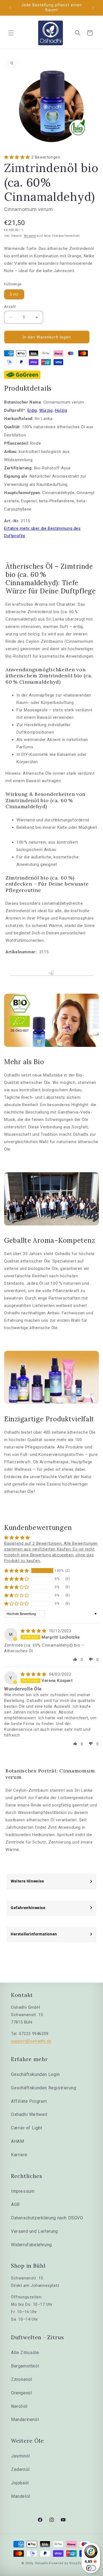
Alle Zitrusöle (25, 2353)
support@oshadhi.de (31, 2041)
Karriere (19, 2155)
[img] (34, 1631)
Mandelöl (21, 2496)
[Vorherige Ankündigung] (10, 8)
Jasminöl (20, 2456)
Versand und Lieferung (34, 2231)
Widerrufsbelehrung (31, 2245)
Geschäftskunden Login (35, 2074)
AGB (15, 2204)
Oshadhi (42, 2563)
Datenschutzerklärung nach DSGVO (47, 2218)
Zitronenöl (22, 2379)
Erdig (32, 410)
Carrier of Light (27, 2128)
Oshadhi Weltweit (29, 2114)
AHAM (17, 2141)
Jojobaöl (20, 2483)
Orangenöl (21, 2393)
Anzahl (10, 307)
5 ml (14, 294)
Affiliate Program (29, 2101)
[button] (11, 33)
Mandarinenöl (25, 2419)
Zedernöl (20, 2469)
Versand (30, 236)
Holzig (61, 410)
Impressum (23, 2191)
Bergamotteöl (25, 2366)
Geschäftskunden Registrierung (44, 2088)
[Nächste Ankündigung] (93, 8)
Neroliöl (19, 2406)
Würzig (46, 410)
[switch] (91, 2568)
